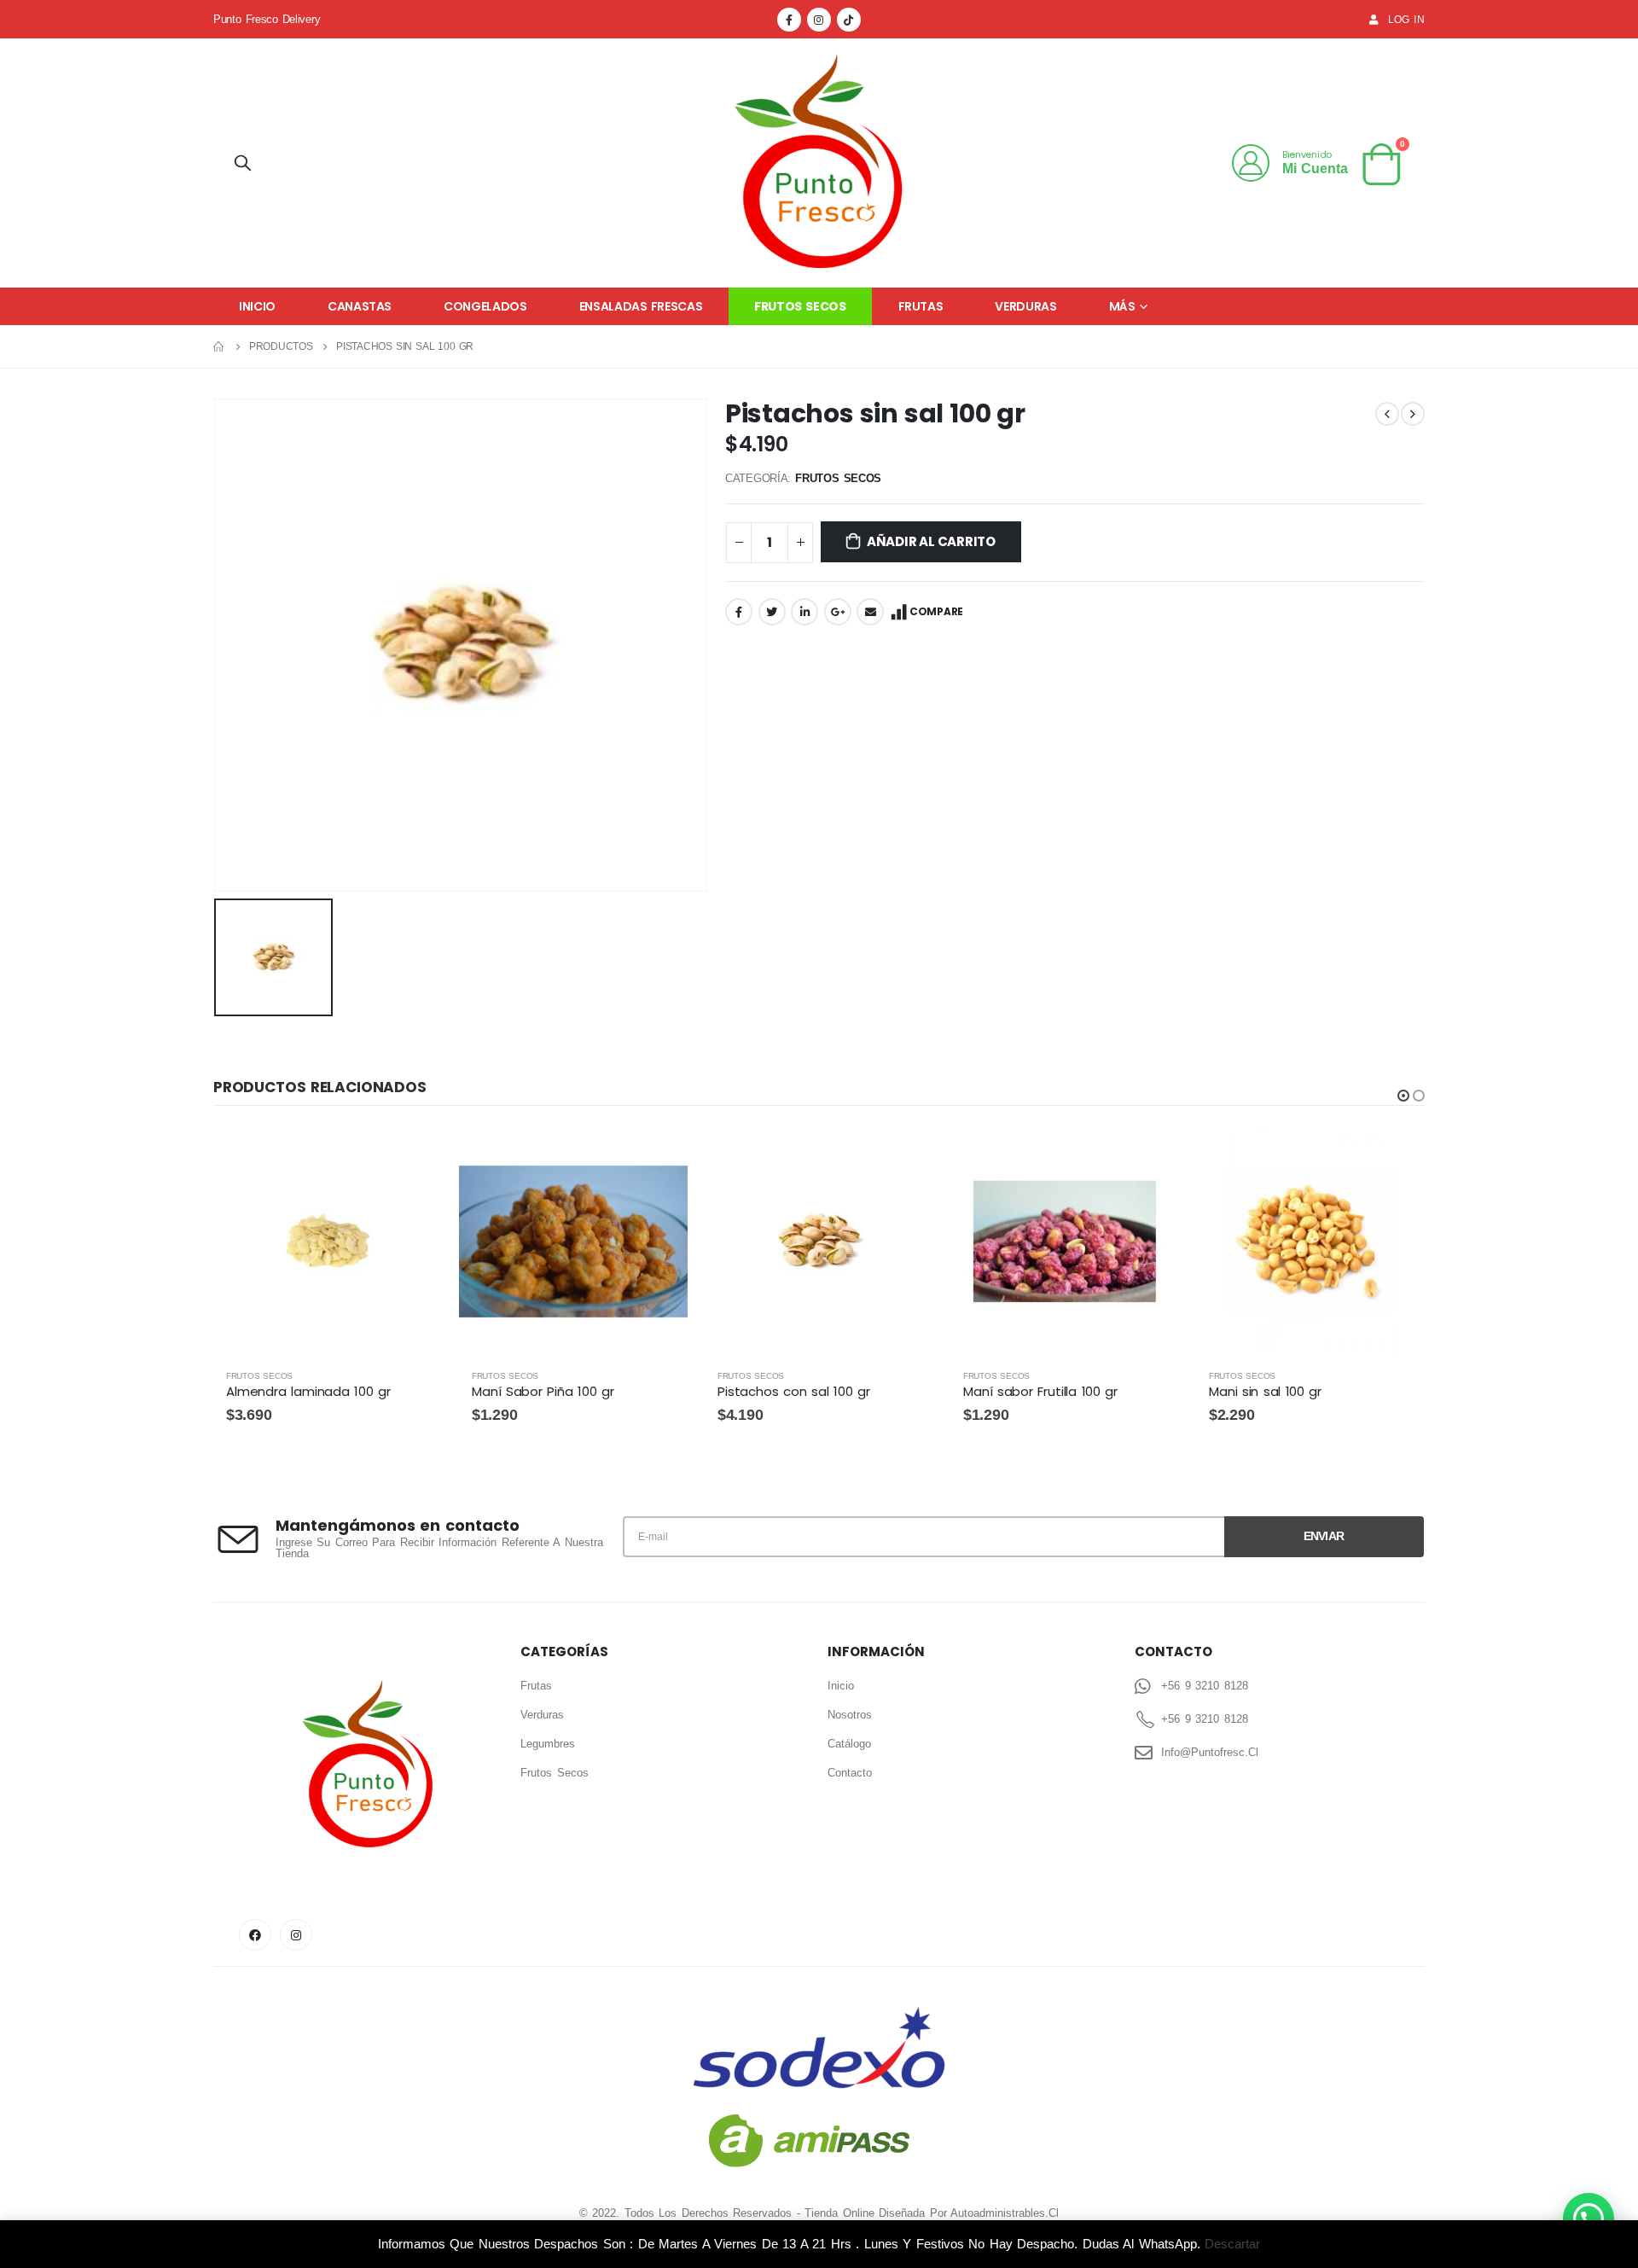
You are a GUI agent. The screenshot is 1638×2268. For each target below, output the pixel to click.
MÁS (1122, 306)
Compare (936, 611)
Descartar (1232, 2244)
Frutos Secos (800, 306)
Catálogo (849, 1744)
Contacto (850, 1773)
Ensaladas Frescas (641, 306)
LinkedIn (804, 612)
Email (870, 612)
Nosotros (850, 1715)
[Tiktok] (849, 20)
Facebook (739, 612)
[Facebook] (789, 20)
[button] (1403, 1096)
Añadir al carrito (931, 541)
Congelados (485, 306)
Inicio (257, 306)
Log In (1406, 19)
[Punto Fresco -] (819, 163)
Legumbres (548, 1744)
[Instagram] (819, 20)
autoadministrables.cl (1005, 2213)
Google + (838, 612)
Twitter (772, 612)
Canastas (360, 306)
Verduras (1025, 306)
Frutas (921, 306)
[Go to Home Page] (219, 346)
